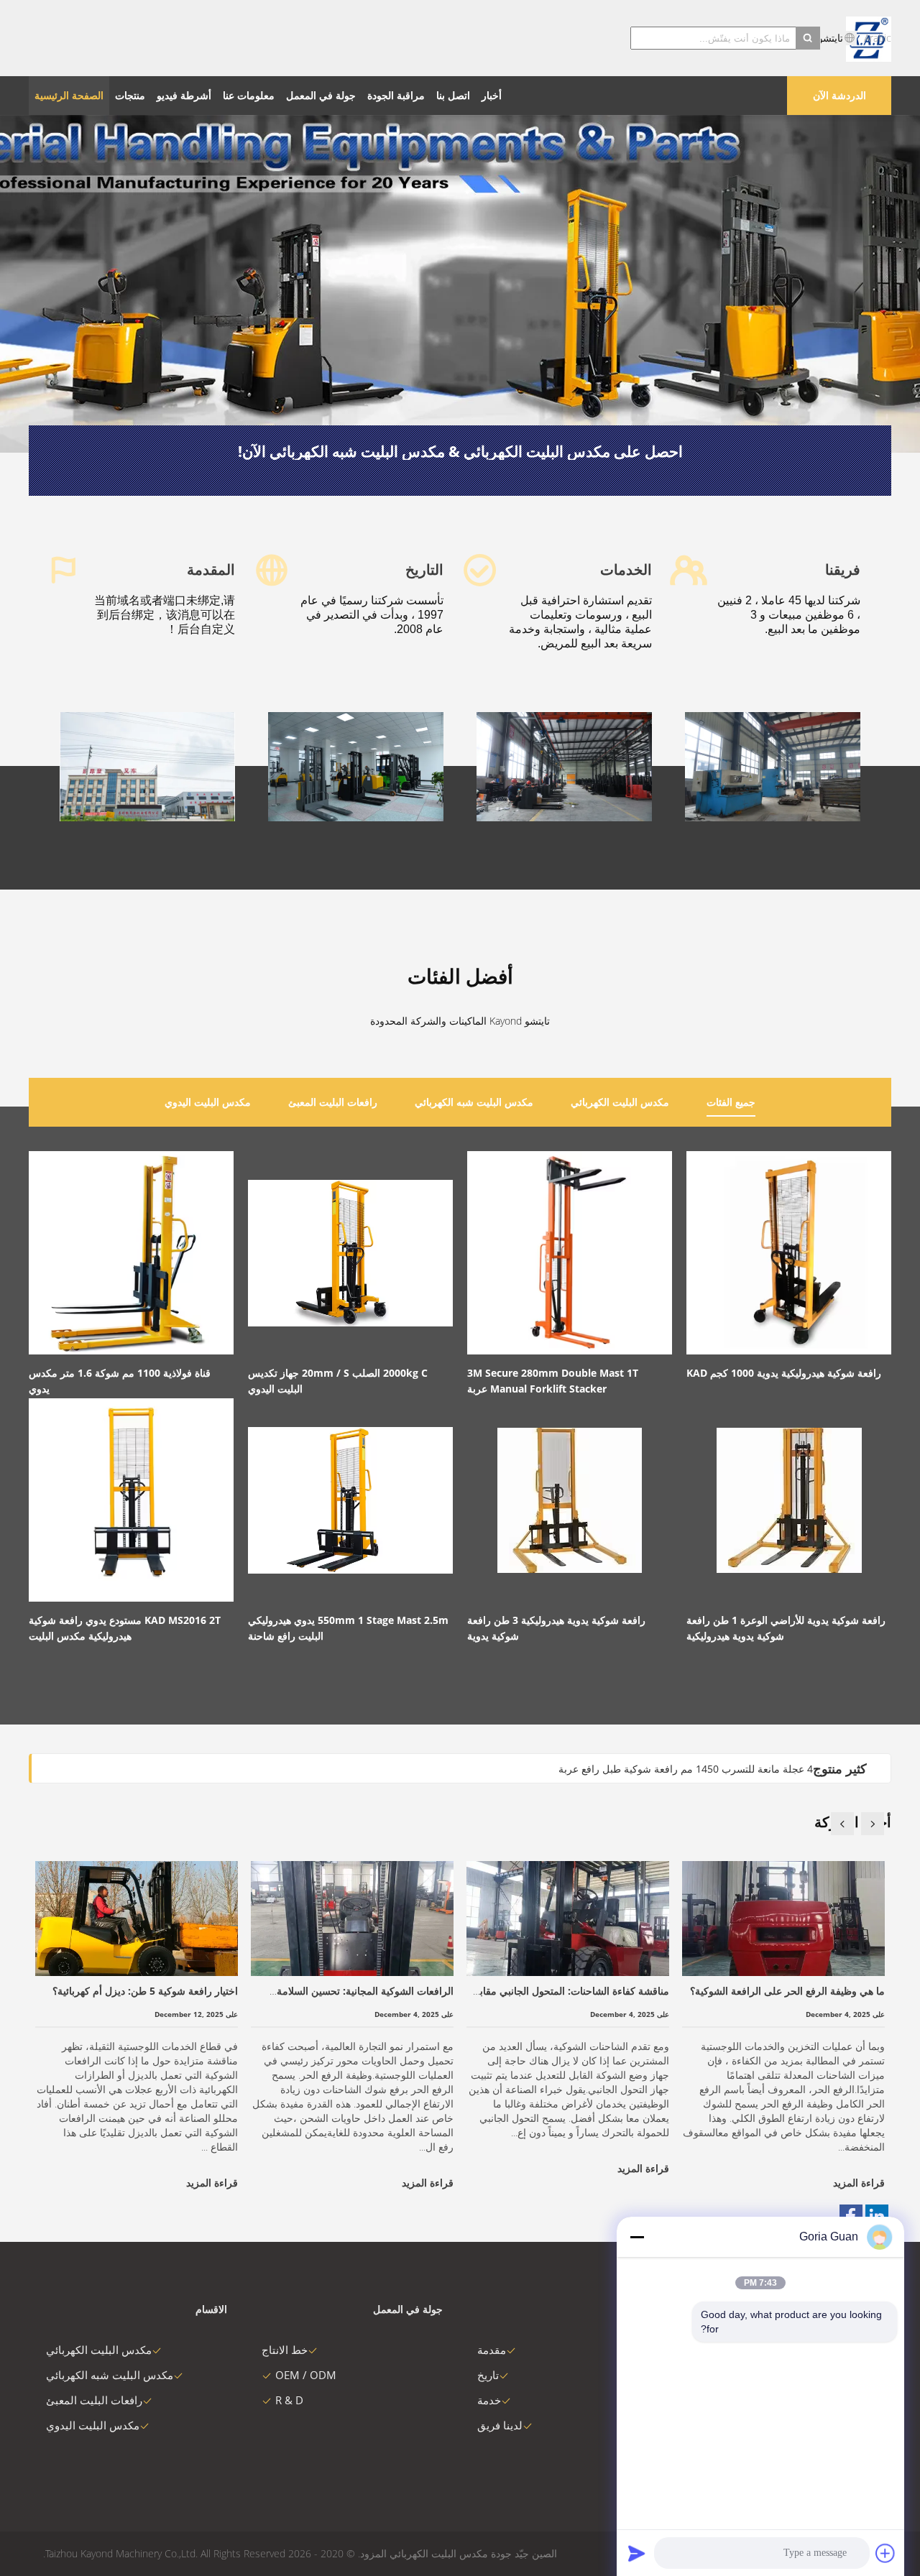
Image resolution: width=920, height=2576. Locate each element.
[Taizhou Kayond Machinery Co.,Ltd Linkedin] (877, 2216)
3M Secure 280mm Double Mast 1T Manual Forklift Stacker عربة (553, 1381)
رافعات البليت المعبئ (94, 2400)
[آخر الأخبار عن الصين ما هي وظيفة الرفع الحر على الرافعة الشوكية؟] (783, 1919)
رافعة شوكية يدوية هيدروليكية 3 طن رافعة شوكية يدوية (556, 1628)
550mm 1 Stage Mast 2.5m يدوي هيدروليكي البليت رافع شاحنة (348, 1628)
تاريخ (488, 2375)
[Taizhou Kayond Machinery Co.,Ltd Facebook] (851, 2216)
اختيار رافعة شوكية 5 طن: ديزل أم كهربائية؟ (145, 1991)
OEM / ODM (306, 2375)
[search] (808, 38)
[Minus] (637, 2237)
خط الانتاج (285, 2350)
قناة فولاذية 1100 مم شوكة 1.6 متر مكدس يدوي (120, 1381)
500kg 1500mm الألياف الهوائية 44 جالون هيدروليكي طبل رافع (680, 1769)
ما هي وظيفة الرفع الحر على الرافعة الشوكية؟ (787, 1991)
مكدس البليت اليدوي (93, 2425)
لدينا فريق (500, 2425)
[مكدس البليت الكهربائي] (460, 284)
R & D (289, 2400)
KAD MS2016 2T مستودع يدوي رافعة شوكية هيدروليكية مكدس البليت (125, 1628)
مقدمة (492, 2350)
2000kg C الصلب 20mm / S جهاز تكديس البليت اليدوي (338, 1381)
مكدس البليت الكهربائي (99, 2350)
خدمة (489, 2400)
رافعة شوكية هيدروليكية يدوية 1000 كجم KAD (784, 1373)
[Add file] (885, 2553)
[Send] (637, 2553)
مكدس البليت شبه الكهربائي (110, 2375)
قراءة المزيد (212, 2183)
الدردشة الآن (839, 95)
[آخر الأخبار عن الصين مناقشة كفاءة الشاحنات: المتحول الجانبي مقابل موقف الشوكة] (568, 1919)
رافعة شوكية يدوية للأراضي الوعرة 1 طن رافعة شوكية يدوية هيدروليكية (786, 1628)
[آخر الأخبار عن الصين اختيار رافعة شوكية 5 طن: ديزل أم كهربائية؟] (137, 1919)
